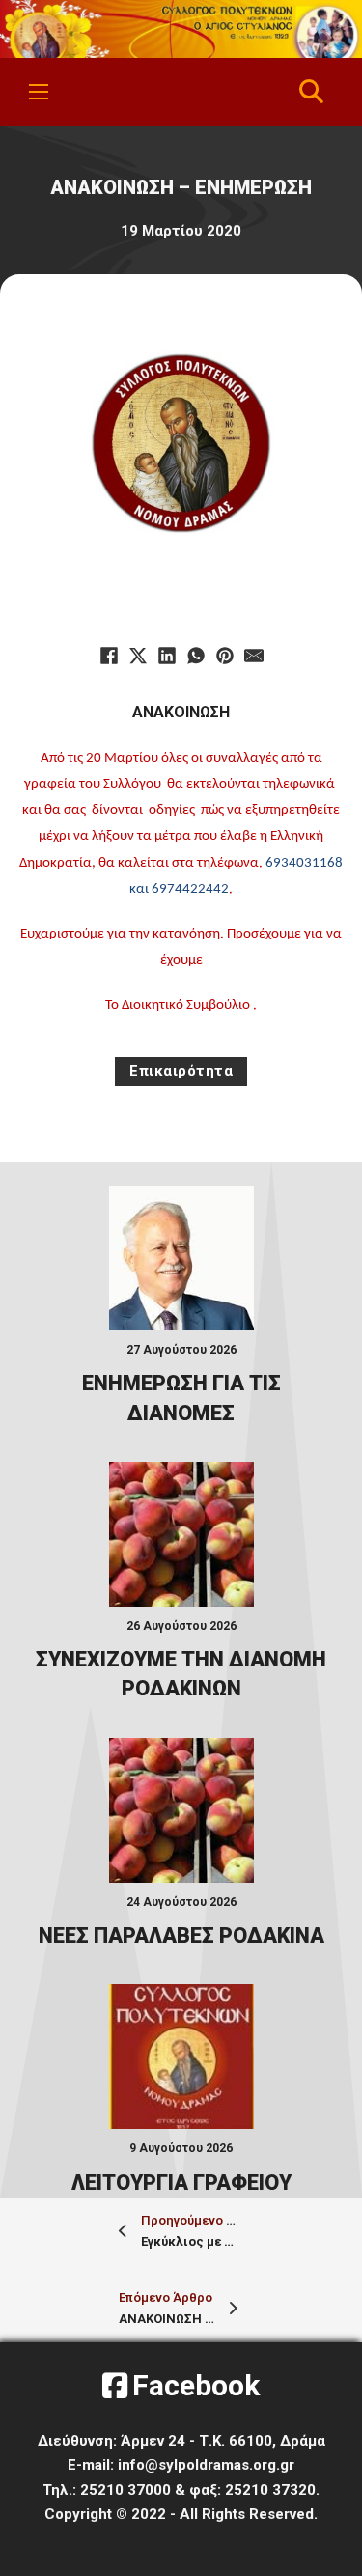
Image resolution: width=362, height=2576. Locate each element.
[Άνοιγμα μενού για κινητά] (39, 92)
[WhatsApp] (196, 656)
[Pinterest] (225, 656)
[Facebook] (109, 656)
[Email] (254, 656)
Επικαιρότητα (181, 1071)
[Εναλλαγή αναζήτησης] (311, 92)
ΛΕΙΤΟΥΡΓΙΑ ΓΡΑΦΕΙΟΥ (181, 2183)
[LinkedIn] (167, 656)
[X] (138, 656)
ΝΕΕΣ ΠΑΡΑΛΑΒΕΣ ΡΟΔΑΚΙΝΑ (181, 1935)
